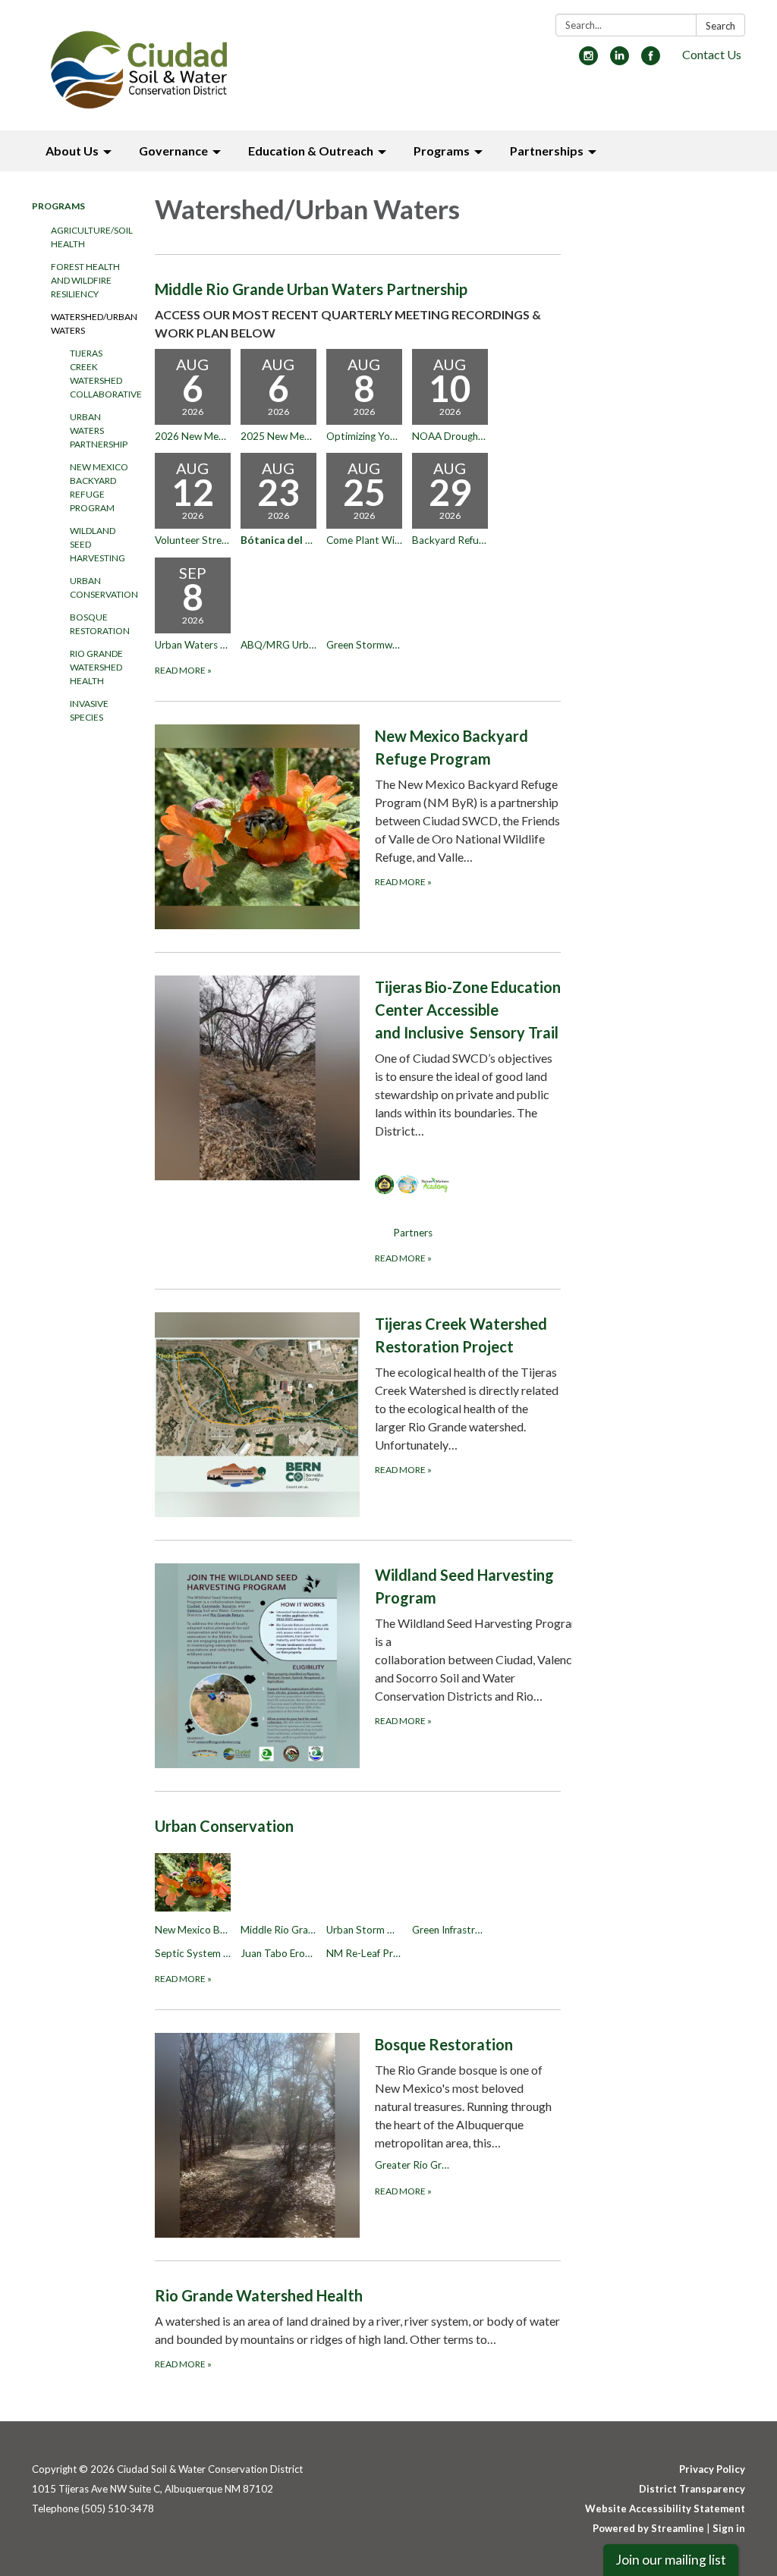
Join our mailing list (671, 2560)
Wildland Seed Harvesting (98, 544)
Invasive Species (89, 710)
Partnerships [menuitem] (547, 151)
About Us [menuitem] (72, 151)
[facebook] (651, 60)
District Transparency (692, 2489)
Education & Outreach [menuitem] (311, 151)
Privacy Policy (712, 2469)
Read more (183, 670)
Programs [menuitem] (442, 151)
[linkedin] (620, 60)
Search (720, 26)
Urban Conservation (101, 587)
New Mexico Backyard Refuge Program (99, 487)
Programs (58, 206)
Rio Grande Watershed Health (96, 667)
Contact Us (712, 54)
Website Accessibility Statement (665, 2508)
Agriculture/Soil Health (91, 237)
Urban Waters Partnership (99, 430)
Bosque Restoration (100, 624)
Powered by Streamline (648, 2528)
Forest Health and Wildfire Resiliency (85, 280)
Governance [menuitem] (173, 151)
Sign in (729, 2528)
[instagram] (588, 60)
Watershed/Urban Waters (91, 324)
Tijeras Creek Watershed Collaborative (101, 374)
